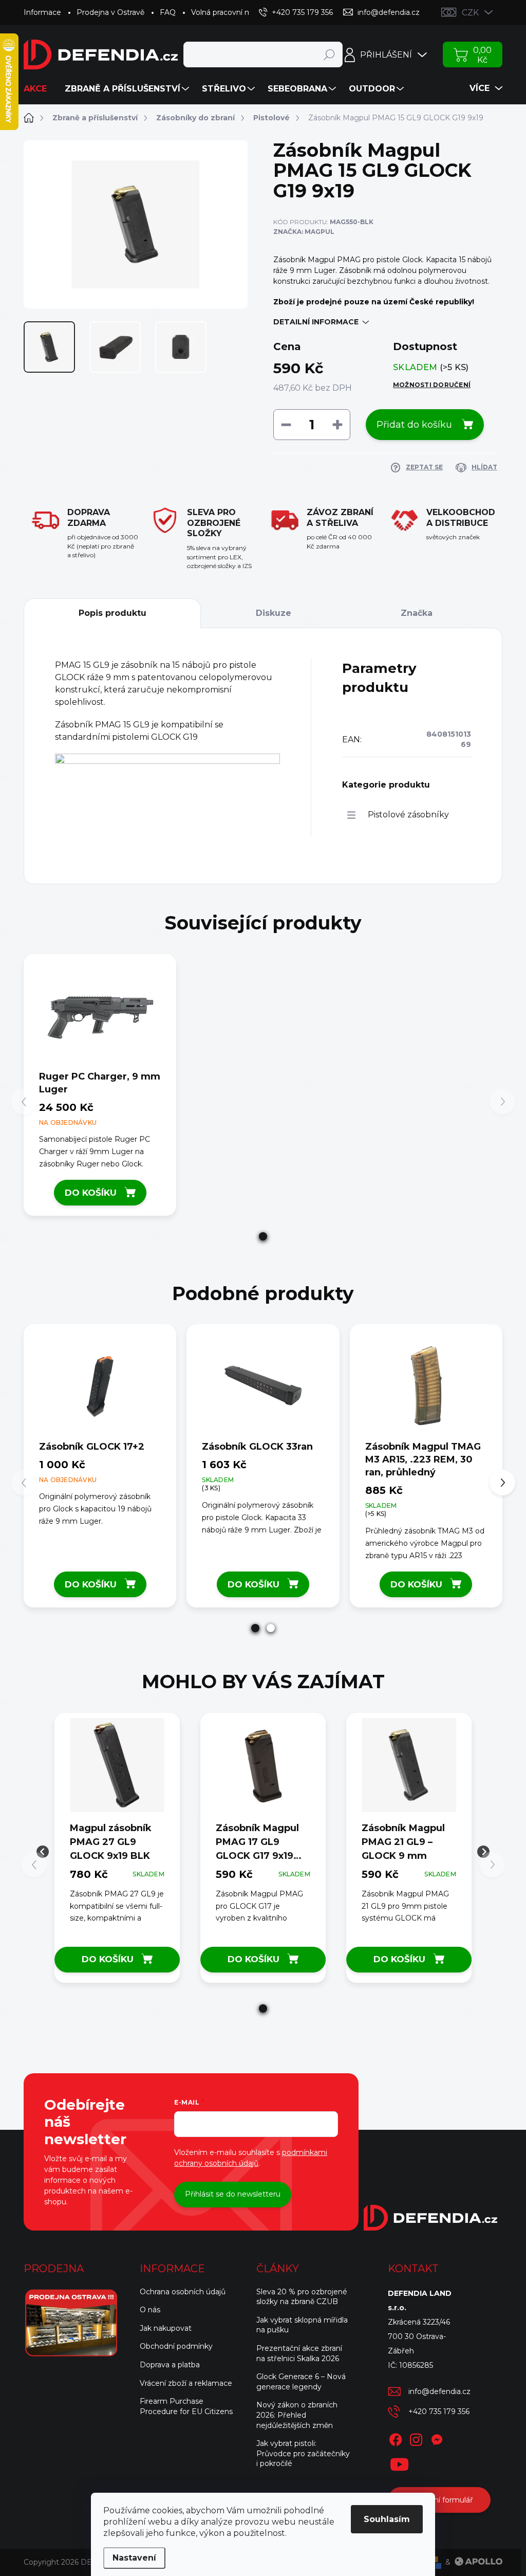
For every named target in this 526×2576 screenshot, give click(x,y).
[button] (263, 1236)
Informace (42, 12)
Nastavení (134, 2558)
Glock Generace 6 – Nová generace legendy (301, 2382)
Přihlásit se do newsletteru (233, 2194)
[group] (117, 1852)
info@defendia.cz (439, 2391)
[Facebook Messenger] (437, 2438)
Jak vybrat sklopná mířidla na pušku (302, 2325)
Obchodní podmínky (176, 2346)
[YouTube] (399, 2462)
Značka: (304, 232)
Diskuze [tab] (274, 613)
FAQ (168, 12)
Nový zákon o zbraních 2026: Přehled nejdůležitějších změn (297, 2415)
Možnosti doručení (432, 385)
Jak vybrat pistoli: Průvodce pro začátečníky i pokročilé (303, 2453)
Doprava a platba (170, 2365)
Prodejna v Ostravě (110, 12)
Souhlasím (387, 2519)
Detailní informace (316, 322)
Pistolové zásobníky (408, 815)
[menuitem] (39, 89)
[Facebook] (396, 2438)
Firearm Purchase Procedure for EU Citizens (186, 2406)
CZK (470, 13)
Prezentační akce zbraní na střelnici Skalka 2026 (299, 2353)
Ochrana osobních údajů (183, 2292)
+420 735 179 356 (439, 2411)
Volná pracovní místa (228, 12)
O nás (150, 2310)
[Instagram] (416, 2438)
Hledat (330, 54)
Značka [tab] (417, 613)
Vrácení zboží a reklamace (186, 2383)
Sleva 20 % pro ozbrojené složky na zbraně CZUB (302, 2297)
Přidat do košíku (414, 425)
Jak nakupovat (166, 2328)
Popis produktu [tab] (112, 613)
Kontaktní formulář (439, 2500)
